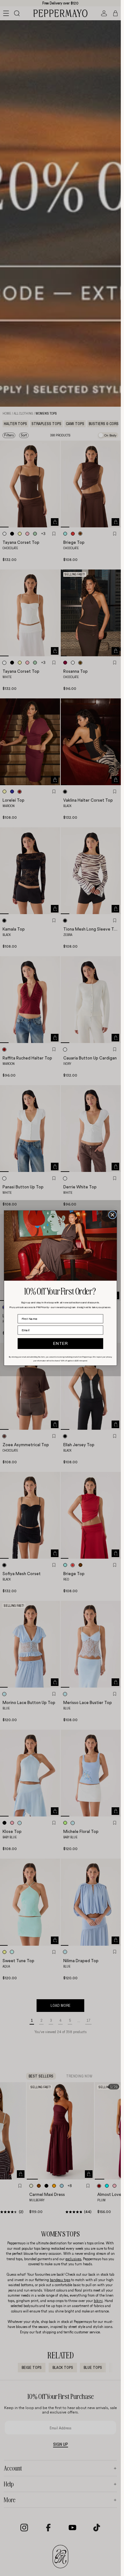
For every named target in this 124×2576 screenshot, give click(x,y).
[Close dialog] (112, 1215)
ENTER (60, 1344)
